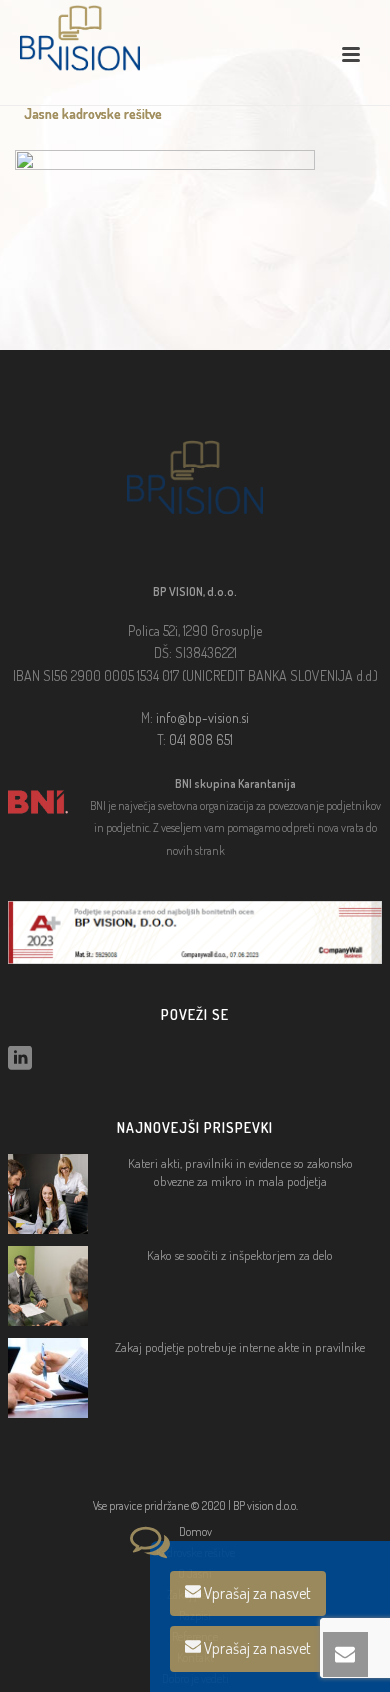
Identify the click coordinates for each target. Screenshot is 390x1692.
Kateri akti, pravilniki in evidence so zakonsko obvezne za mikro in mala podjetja (240, 1172)
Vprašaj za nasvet (256, 1593)
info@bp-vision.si (202, 717)
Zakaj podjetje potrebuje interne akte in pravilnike (240, 1347)
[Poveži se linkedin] (20, 1059)
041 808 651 (201, 739)
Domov (195, 1531)
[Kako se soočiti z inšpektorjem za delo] (48, 1286)
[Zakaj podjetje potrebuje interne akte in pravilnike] (48, 1378)
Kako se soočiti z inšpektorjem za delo (240, 1255)
